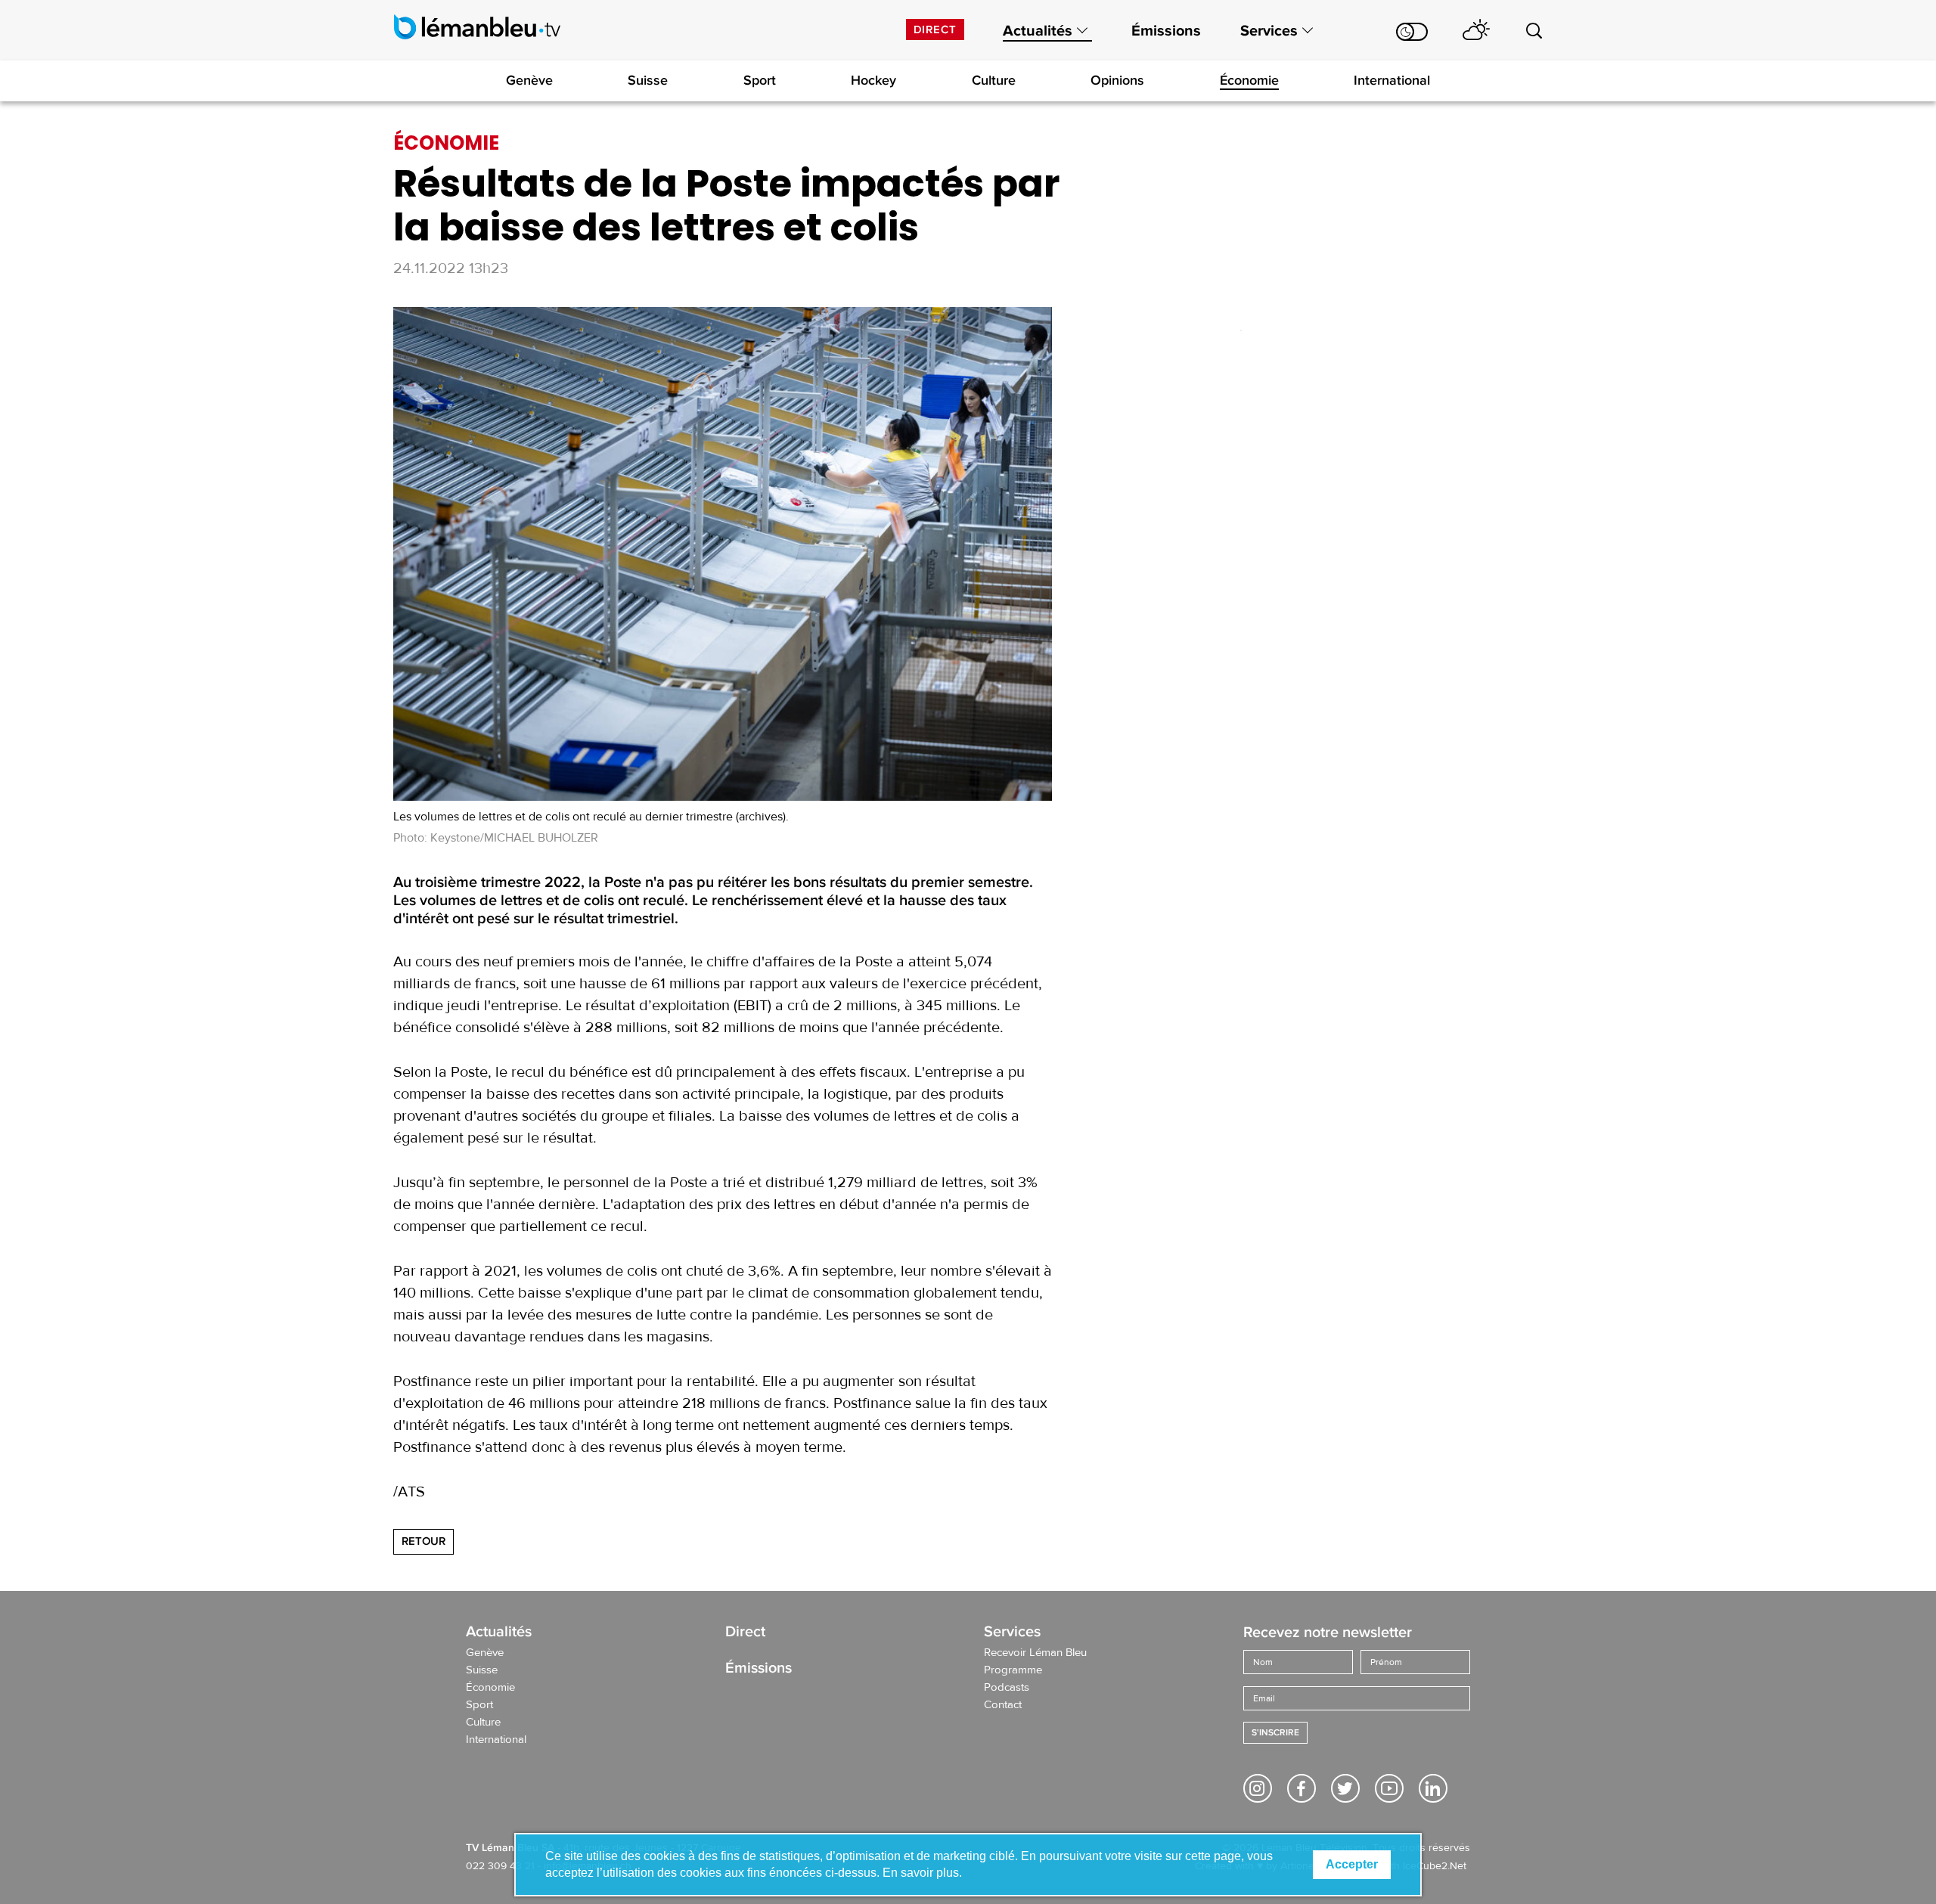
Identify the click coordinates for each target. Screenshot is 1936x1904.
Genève (529, 80)
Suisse (648, 80)
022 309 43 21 (500, 1866)
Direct (935, 29)
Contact (1003, 1705)
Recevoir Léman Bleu (1035, 1653)
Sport (760, 80)
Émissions (1166, 31)
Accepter (1352, 1864)
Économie (1249, 80)
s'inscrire (1275, 1733)
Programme (1013, 1670)
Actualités (1038, 31)
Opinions (1117, 80)
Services (1269, 31)
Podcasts (1007, 1688)
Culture (994, 80)
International (1392, 80)
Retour (423, 1541)
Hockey (873, 80)
